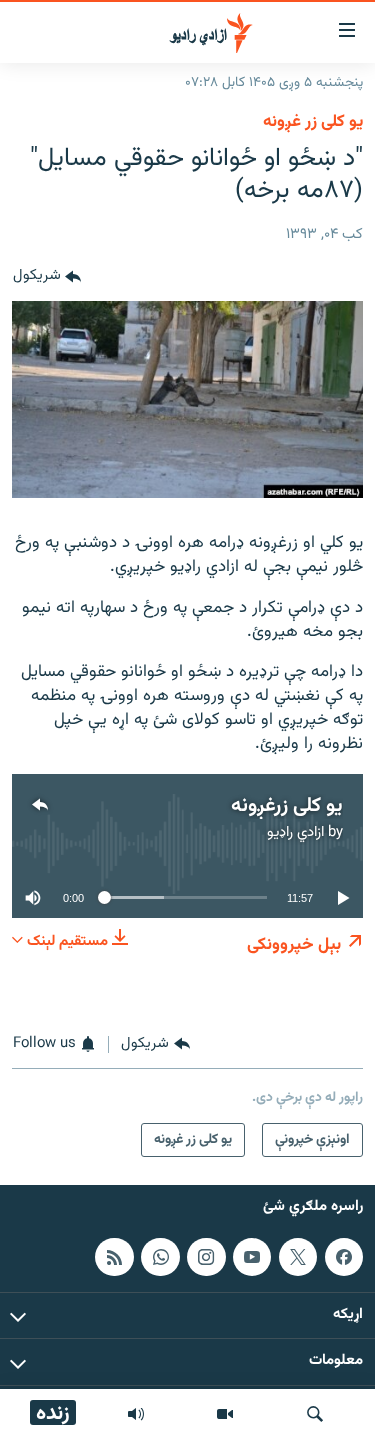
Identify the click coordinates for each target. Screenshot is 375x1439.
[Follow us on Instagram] (206, 1256)
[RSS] (114, 1256)
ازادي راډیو (295, 832)
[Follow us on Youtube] (252, 1256)
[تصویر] (225, 1414)
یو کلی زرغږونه (287, 806)
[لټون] (315, 1414)
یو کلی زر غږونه (313, 122)
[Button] (47, 277)
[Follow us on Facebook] (344, 1256)
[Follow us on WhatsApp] (160, 1256)
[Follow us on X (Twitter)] (298, 1256)
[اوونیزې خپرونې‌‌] (136, 1414)
